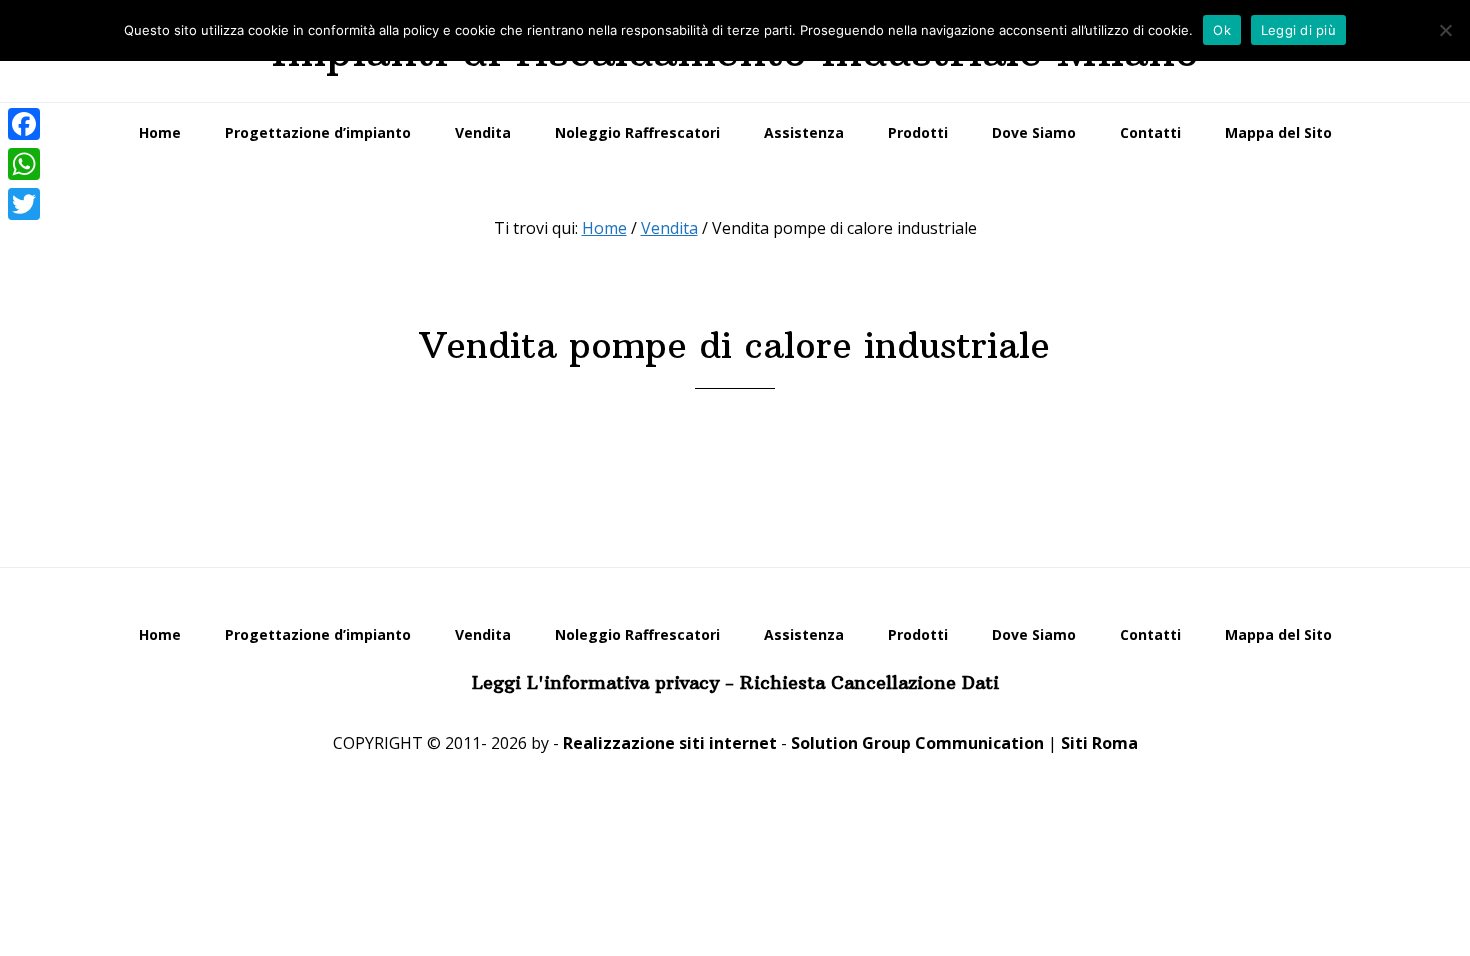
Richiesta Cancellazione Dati (869, 682)
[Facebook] (24, 124)
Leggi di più (1298, 30)
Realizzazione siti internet (670, 743)
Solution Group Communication (917, 743)
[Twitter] (24, 204)
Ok (1222, 30)
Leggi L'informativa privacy (595, 682)
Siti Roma (1099, 743)
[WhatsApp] (24, 164)
